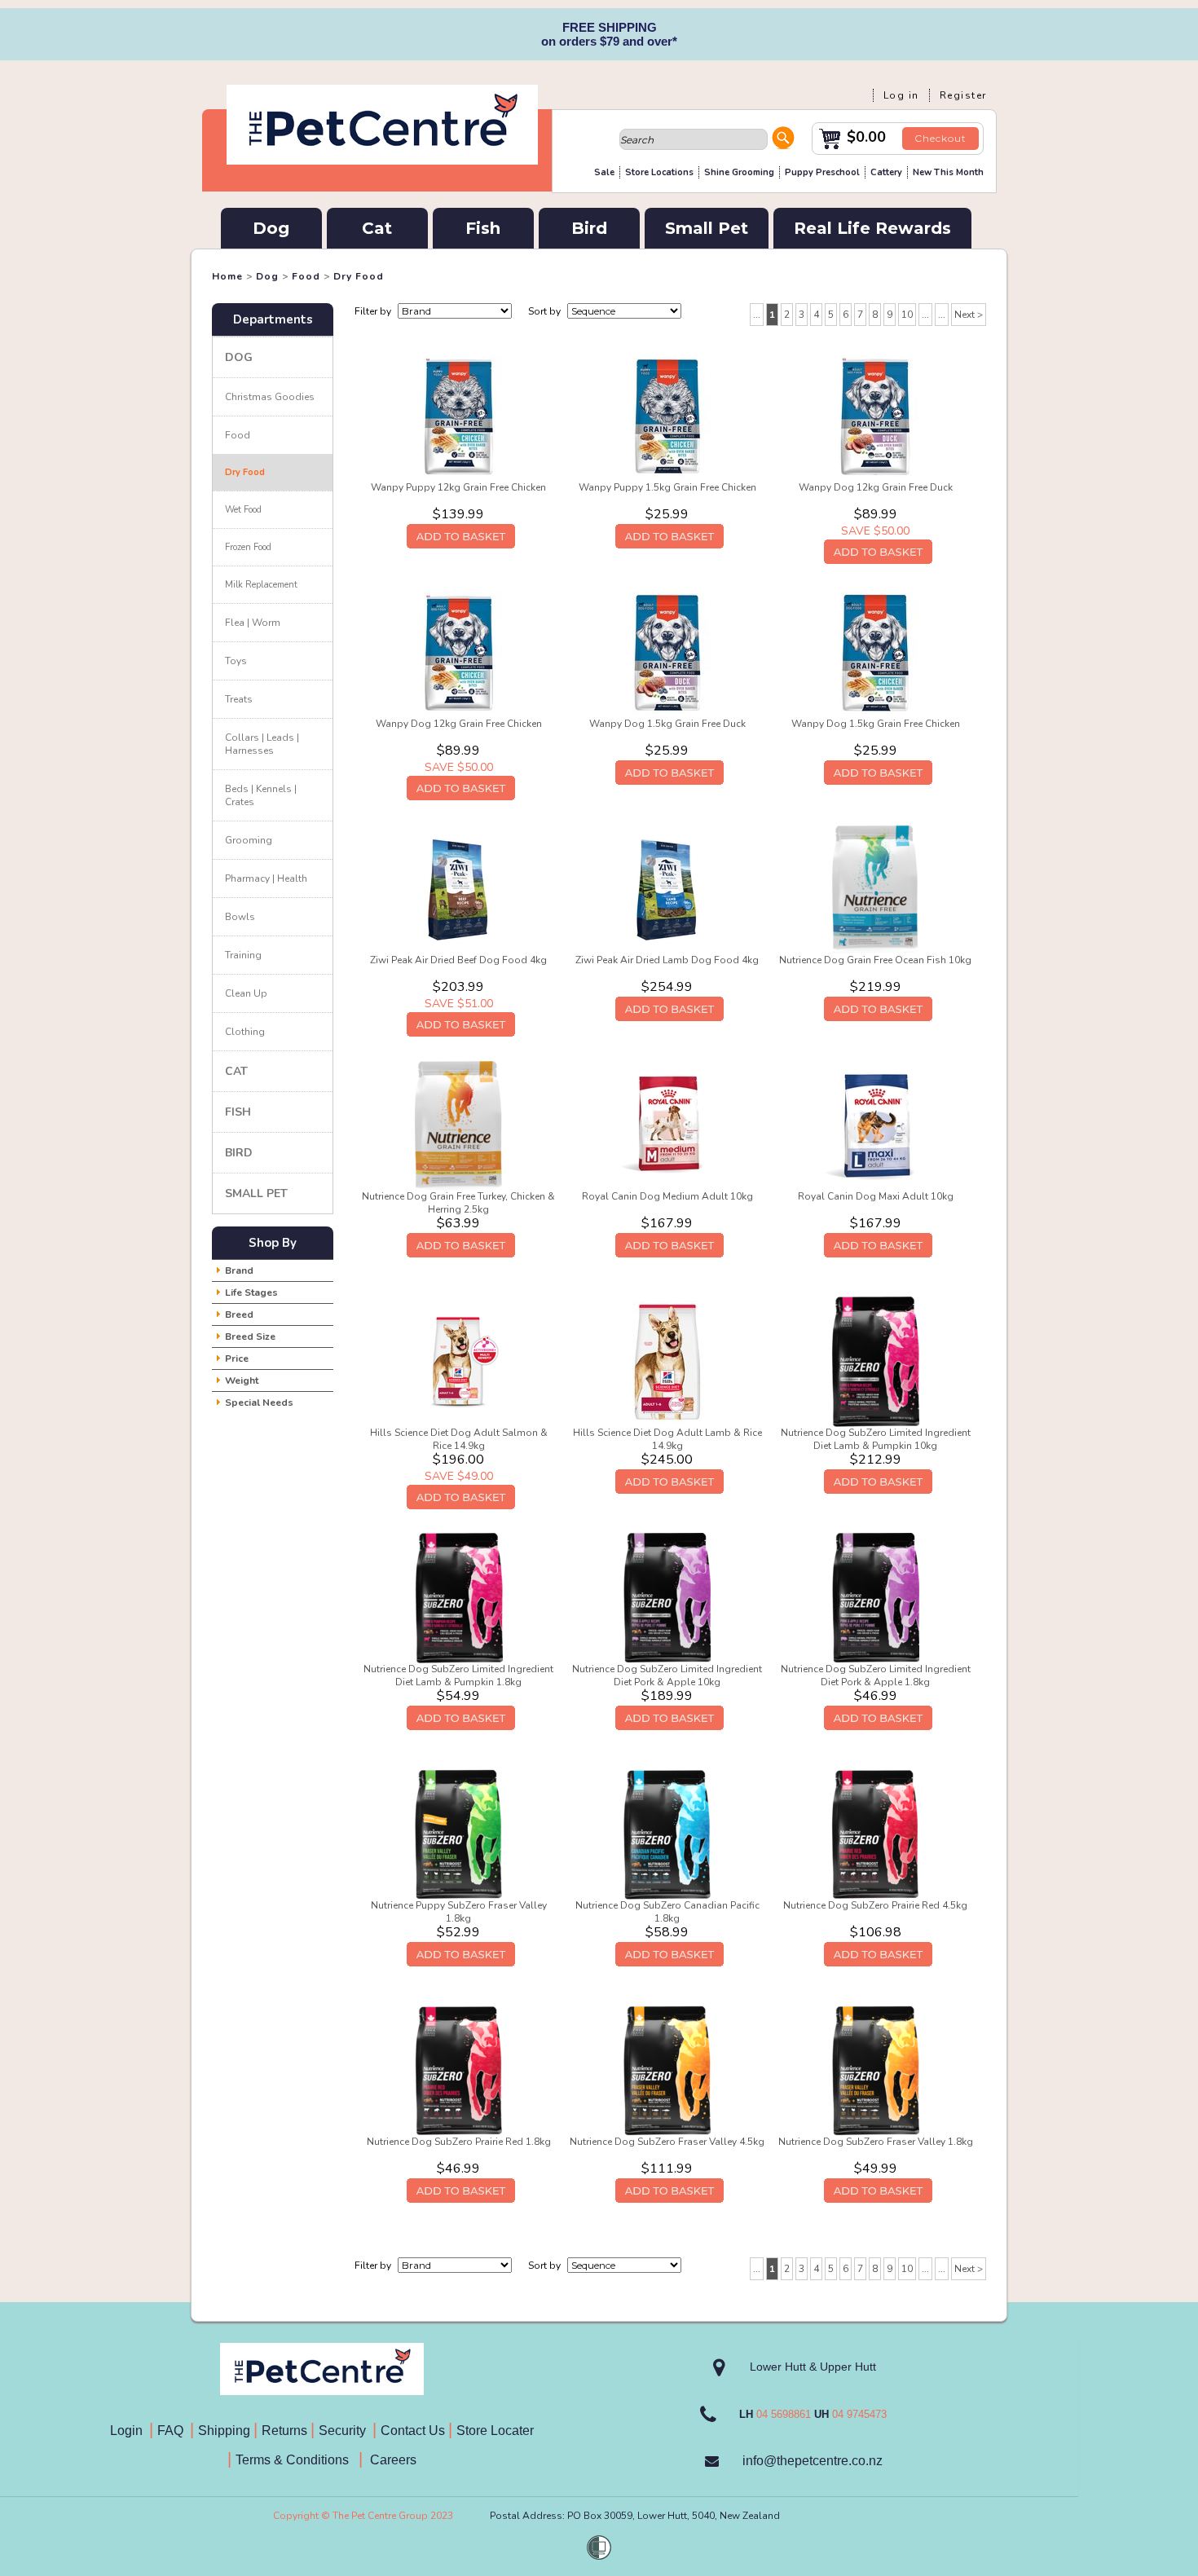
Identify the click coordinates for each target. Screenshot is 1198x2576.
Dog (271, 228)
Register (963, 95)
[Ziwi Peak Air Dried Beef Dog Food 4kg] (459, 888)
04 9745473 (859, 2414)
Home (227, 276)
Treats (239, 699)
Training (243, 955)
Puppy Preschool (822, 172)
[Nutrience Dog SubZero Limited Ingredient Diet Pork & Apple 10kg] (667, 1597)
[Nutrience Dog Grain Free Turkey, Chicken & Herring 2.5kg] (458, 1125)
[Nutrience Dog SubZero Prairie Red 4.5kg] (875, 1834)
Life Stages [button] (251, 1292)
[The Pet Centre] (382, 161)
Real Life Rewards (872, 228)
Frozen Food (248, 547)
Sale (604, 172)
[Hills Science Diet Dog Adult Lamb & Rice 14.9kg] (667, 1361)
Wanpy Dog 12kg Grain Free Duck (876, 487)
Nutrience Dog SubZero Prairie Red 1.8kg (459, 2142)
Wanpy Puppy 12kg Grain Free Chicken (458, 487)
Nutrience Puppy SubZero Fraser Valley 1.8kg (459, 1912)
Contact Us (414, 2431)
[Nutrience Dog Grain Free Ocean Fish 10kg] (875, 888)
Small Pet (707, 228)
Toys (236, 661)
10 (907, 315)
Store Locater (495, 2431)
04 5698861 (784, 2414)
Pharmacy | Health (266, 878)
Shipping (224, 2431)
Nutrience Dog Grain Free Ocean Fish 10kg (875, 960)
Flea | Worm (253, 623)
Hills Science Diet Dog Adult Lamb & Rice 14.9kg (667, 1439)
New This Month (948, 172)
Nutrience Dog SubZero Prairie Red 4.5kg (875, 1905)
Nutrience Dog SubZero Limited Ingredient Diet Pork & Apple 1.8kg (876, 1676)
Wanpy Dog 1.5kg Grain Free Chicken (876, 724)
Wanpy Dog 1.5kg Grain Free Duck (667, 724)
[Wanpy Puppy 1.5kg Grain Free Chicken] (667, 416)
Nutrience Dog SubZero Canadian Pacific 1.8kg (667, 1912)
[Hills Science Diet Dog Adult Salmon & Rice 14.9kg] (459, 1361)
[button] (783, 140)
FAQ (174, 2431)
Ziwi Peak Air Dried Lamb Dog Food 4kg (667, 960)
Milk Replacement (261, 585)
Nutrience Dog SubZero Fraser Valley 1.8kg (876, 2142)
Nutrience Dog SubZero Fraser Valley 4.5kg (667, 2142)
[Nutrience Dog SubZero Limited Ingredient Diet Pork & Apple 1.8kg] (876, 1597)
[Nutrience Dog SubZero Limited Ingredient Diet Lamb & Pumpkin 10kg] (875, 1361)
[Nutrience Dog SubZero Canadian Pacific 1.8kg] (667, 1834)
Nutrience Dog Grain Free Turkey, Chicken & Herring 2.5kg (458, 1203)
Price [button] (237, 1358)
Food (306, 276)
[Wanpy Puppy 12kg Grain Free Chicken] (459, 416)
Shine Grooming (739, 172)
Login (130, 2431)
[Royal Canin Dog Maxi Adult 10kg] (875, 1125)
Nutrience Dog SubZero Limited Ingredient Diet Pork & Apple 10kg (667, 1676)
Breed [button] (239, 1314)
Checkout (940, 138)
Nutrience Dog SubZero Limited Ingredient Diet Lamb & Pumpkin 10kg (876, 1439)
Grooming (249, 840)
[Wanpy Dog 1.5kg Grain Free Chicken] (875, 652)
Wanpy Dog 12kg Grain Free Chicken (459, 724)
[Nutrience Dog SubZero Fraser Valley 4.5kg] (667, 2070)
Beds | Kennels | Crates (261, 795)
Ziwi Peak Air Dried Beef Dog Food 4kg (458, 960)
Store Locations (659, 172)
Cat (377, 228)
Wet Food (243, 510)
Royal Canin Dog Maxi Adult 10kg (876, 1196)
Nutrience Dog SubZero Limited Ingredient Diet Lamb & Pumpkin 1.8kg (458, 1676)
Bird (589, 228)
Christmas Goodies (270, 397)
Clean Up (246, 993)
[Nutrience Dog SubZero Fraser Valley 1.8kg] (876, 2070)
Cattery (886, 172)
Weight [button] (242, 1380)
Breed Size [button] (250, 1336)
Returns (284, 2431)
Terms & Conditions (297, 2460)
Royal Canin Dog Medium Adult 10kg (667, 1196)
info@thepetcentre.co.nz (813, 2461)
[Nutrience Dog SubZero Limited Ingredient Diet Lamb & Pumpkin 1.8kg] (459, 1597)
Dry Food (359, 276)
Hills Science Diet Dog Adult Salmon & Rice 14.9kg (459, 1439)
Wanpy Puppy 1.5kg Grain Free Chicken (667, 487)
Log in (901, 95)
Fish (483, 228)
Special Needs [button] (259, 1402)
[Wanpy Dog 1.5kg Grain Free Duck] (667, 652)
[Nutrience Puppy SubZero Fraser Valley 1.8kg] (459, 1834)
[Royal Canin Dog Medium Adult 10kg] (667, 1125)
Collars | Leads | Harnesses (262, 744)
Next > (969, 315)
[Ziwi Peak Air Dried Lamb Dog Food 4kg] (667, 888)
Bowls (240, 917)
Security (344, 2431)
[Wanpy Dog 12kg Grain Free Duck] (875, 416)
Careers (392, 2460)
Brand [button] (239, 1270)
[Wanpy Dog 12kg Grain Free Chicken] (459, 652)
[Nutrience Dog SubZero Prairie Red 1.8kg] (459, 2070)
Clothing (245, 1032)
